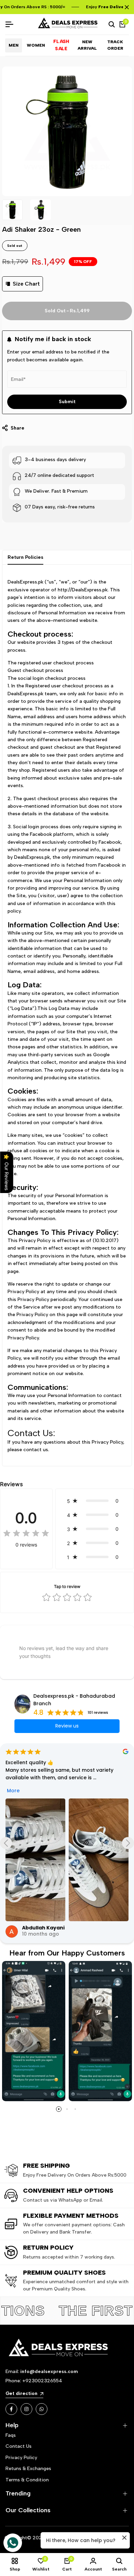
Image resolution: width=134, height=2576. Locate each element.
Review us (67, 1726)
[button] (95, 1501)
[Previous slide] (6, 1843)
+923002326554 (42, 2381)
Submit (67, 402)
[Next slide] (128, 1843)
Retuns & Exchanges (28, 2469)
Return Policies (25, 557)
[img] (26, 1534)
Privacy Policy (21, 2458)
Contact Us (19, 2446)
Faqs (11, 2435)
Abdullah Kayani (43, 1928)
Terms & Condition (27, 2480)
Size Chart (26, 284)
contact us (36, 1450)
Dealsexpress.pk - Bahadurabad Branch (74, 1700)
